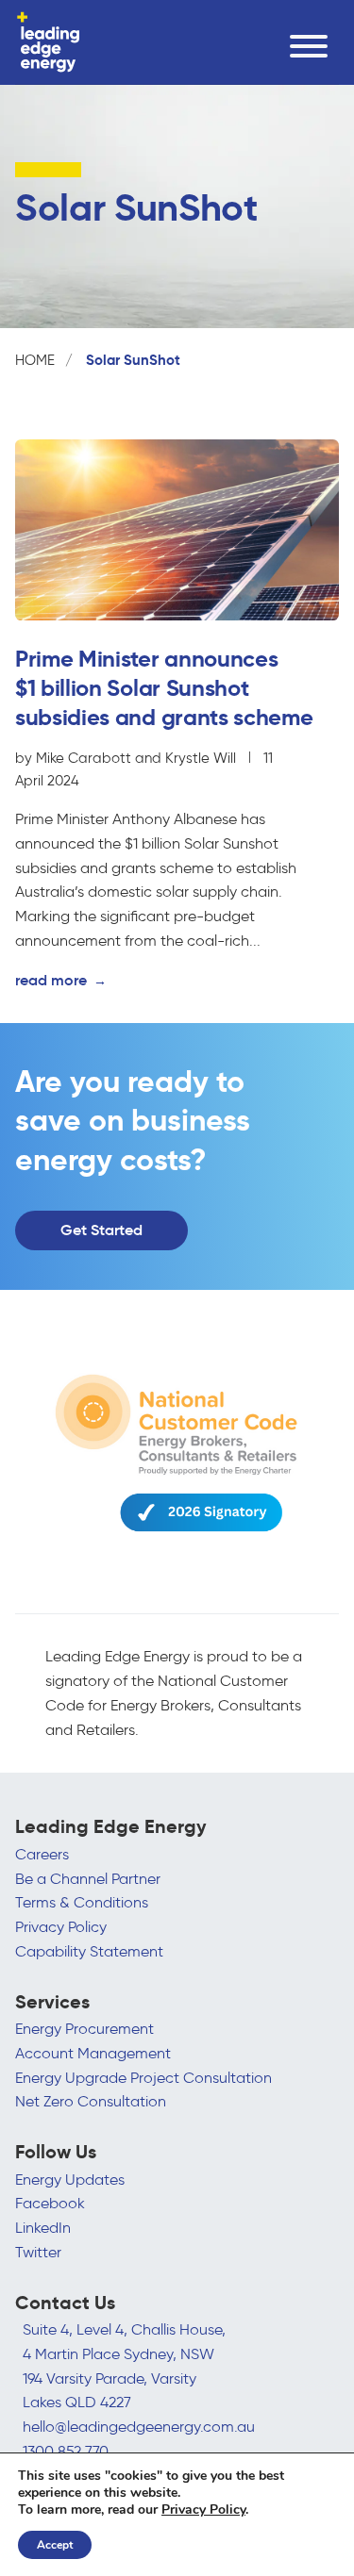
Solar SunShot (133, 360)
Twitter (38, 2252)
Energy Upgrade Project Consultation (143, 2078)
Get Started (101, 1230)
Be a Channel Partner (88, 1879)
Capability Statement (89, 1951)
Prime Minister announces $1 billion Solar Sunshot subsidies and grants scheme (167, 688)
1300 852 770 (66, 2451)
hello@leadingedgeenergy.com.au (139, 2427)
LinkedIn (43, 2228)
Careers (42, 1854)
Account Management (93, 2053)
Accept (55, 2545)
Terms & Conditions (82, 1902)
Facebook (50, 2203)
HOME (35, 360)
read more (61, 980)
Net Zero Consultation (91, 2101)
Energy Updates (70, 2180)
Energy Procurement (84, 2029)
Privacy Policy (61, 1927)
